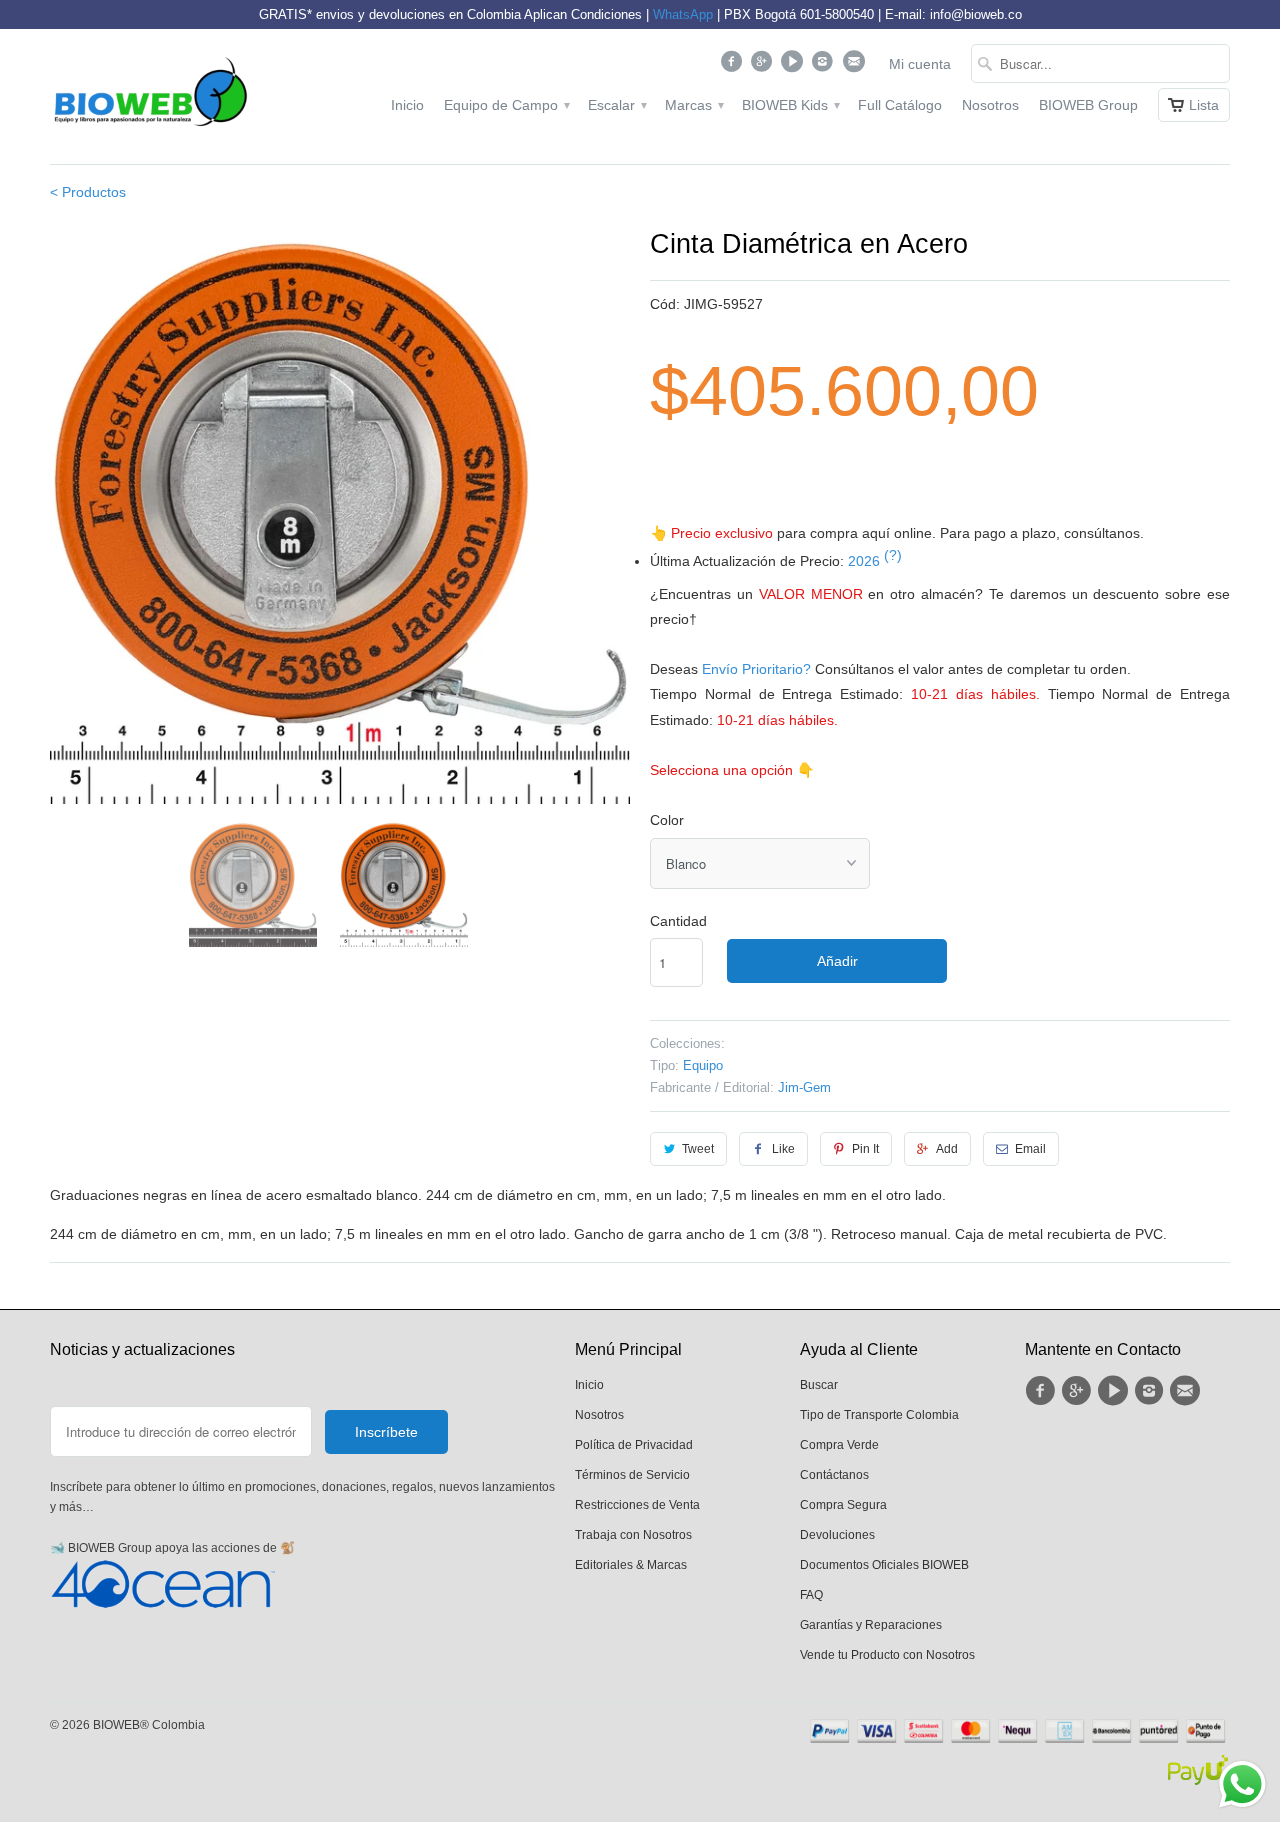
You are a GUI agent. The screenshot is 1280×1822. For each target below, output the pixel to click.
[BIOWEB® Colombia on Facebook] (733, 66)
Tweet (698, 1149)
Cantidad (678, 921)
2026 (875, 561)
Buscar (819, 1385)
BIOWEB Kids (790, 105)
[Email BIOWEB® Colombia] (855, 66)
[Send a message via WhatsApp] (1242, 1784)
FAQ (811, 1595)
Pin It (865, 1149)
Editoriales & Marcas (631, 1565)
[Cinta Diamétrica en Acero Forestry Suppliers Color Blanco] (340, 514)
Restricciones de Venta (637, 1505)
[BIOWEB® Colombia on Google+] (764, 66)
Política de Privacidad (634, 1445)
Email (1030, 1149)
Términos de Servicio (632, 1475)
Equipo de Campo (506, 105)
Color (667, 820)
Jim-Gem (804, 1087)
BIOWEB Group (1088, 105)
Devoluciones (837, 1535)
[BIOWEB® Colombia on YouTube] (794, 66)
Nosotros (990, 105)
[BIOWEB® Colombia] (150, 96)
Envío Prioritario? (756, 669)
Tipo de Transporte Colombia (879, 1415)
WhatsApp (683, 14)
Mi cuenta (920, 64)
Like (783, 1149)
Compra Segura (843, 1505)
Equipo (703, 1065)
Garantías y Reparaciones (871, 1625)
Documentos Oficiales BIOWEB (884, 1565)
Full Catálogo (900, 105)
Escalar (616, 105)
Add (947, 1149)
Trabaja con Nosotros (633, 1535)
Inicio (407, 105)
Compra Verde (839, 1445)
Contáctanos (834, 1475)
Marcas (693, 105)
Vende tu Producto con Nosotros (887, 1655)
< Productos (88, 192)
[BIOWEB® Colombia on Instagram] (825, 66)
